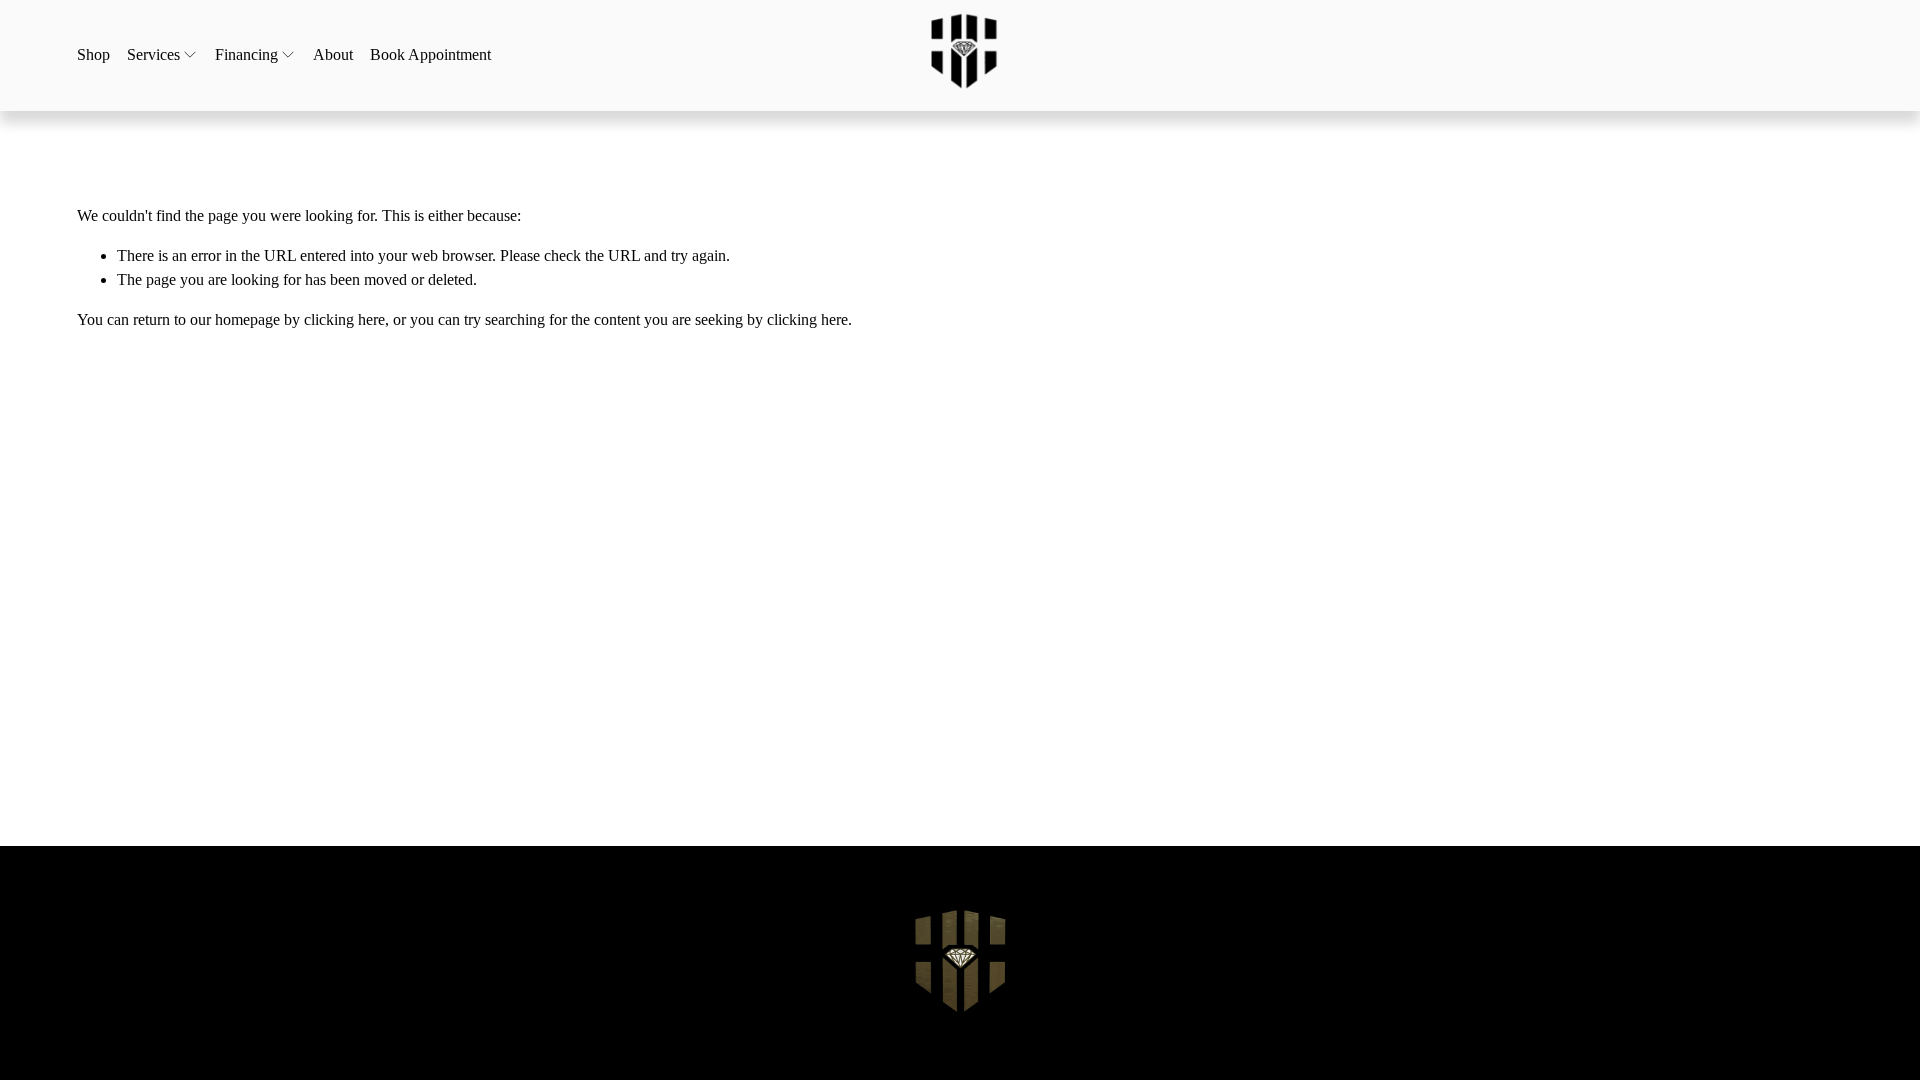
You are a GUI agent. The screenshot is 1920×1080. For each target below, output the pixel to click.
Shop (93, 54)
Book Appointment (430, 54)
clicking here (344, 319)
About (333, 54)
